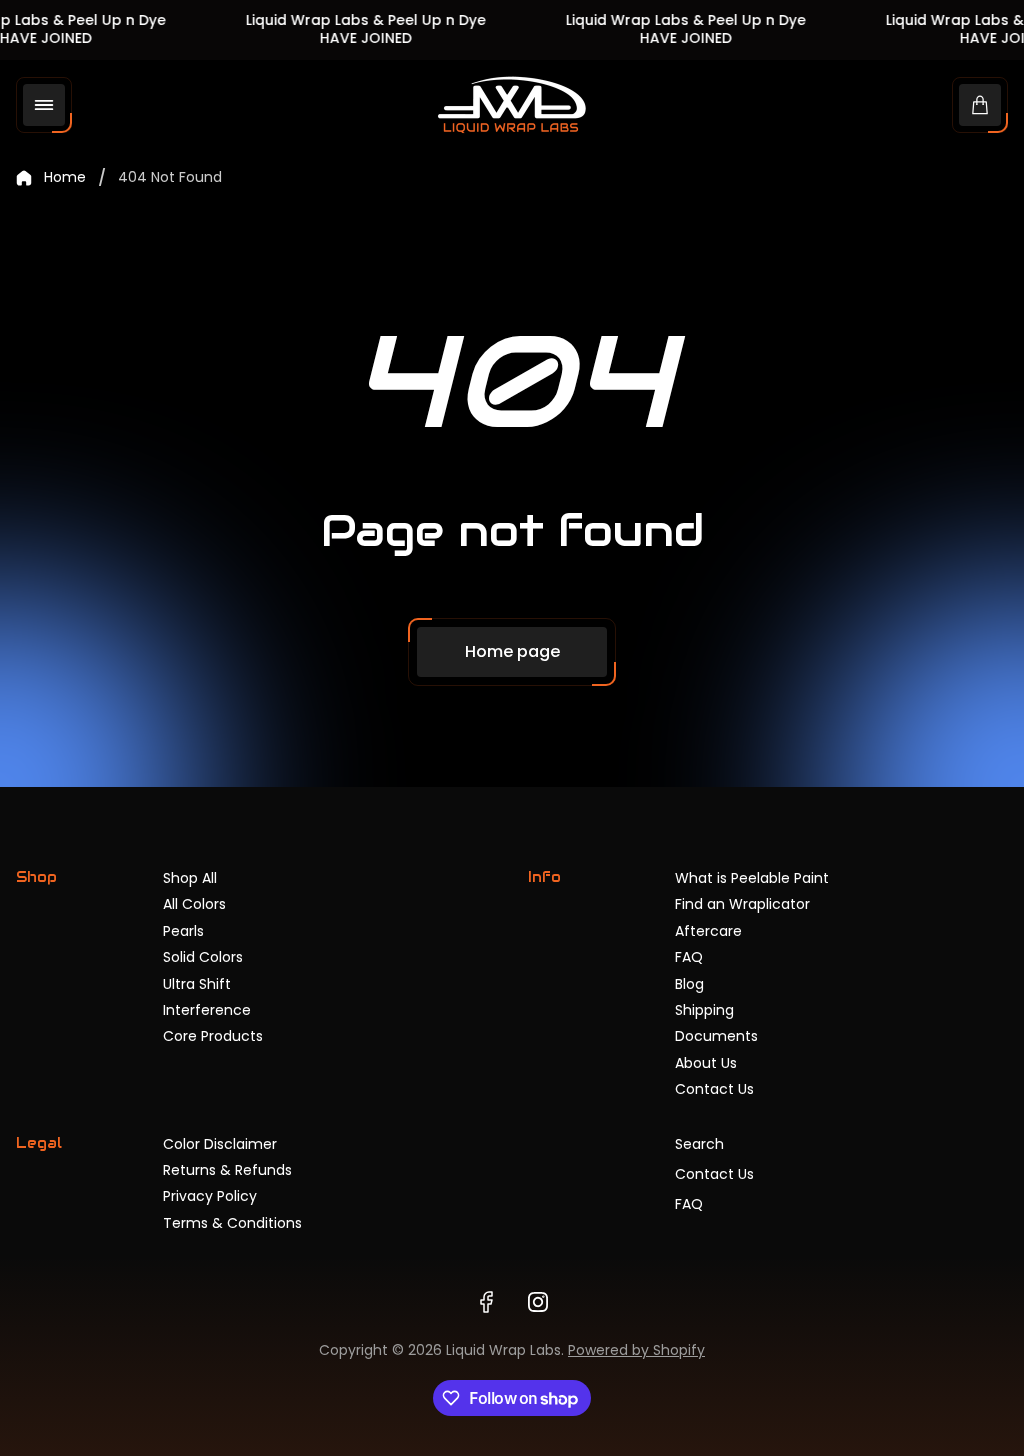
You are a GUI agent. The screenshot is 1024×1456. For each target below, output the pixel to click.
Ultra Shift (197, 984)
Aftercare (708, 931)
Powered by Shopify (636, 1350)
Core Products (213, 1036)
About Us (706, 1063)
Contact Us (714, 1089)
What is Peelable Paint (752, 878)
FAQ (689, 957)
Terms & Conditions (232, 1223)
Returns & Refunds (227, 1170)
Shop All (190, 878)
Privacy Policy (210, 1196)
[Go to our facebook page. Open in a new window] (486, 1302)
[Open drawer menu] (44, 105)
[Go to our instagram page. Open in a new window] (538, 1302)
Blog (689, 984)
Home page (512, 651)
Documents (716, 1036)
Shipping (704, 1010)
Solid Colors (203, 957)
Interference (207, 1010)
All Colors (194, 904)
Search (699, 1144)
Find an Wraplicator (742, 904)
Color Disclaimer (220, 1144)
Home (65, 178)
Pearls (183, 931)
